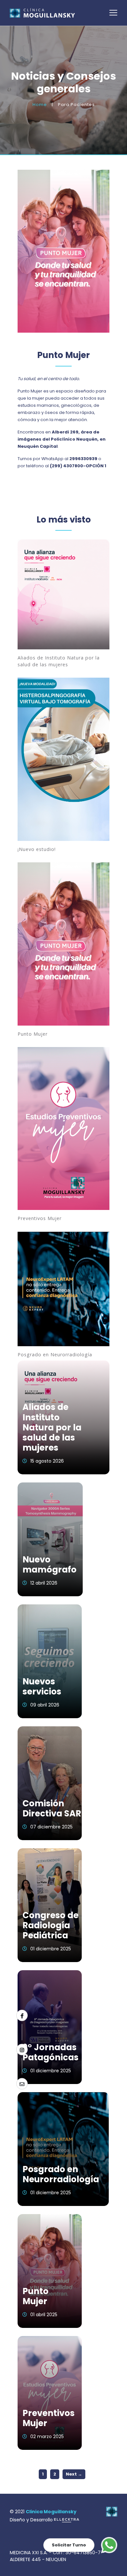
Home (40, 105)
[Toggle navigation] (113, 13)
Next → (74, 2474)
